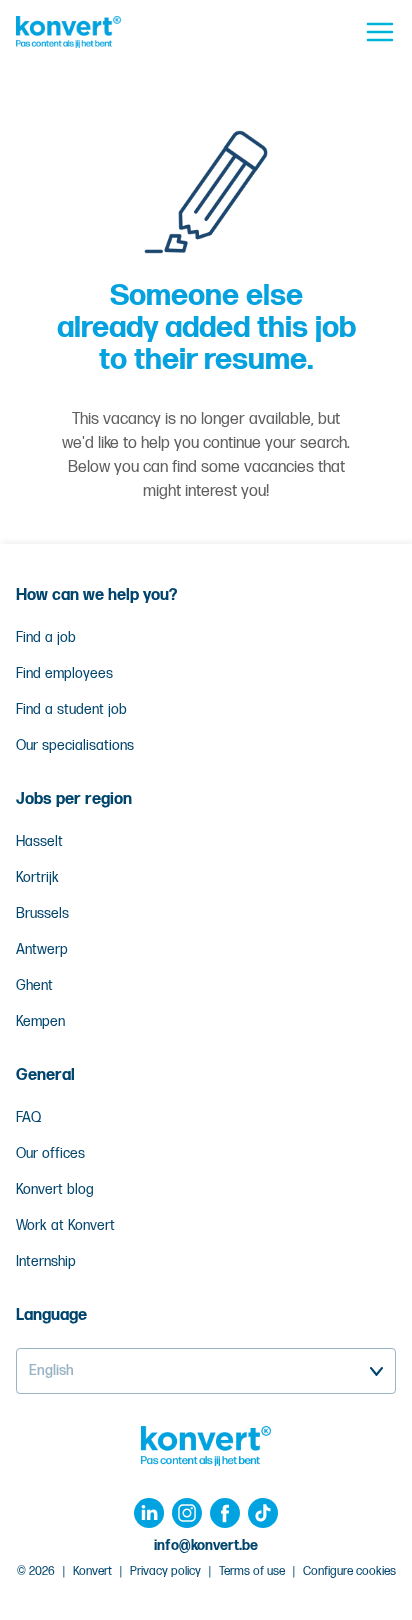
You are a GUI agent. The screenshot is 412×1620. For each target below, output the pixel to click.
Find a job (46, 637)
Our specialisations (75, 745)
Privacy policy (165, 1571)
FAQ (28, 1117)
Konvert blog (55, 1189)
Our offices (50, 1153)
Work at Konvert (65, 1225)
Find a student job (71, 709)
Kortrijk (37, 877)
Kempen (40, 1021)
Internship (46, 1261)
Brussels (42, 913)
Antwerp (42, 949)
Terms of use (252, 1571)
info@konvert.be (206, 1545)
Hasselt (39, 841)
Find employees (64, 673)
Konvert (92, 1571)
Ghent (34, 985)
